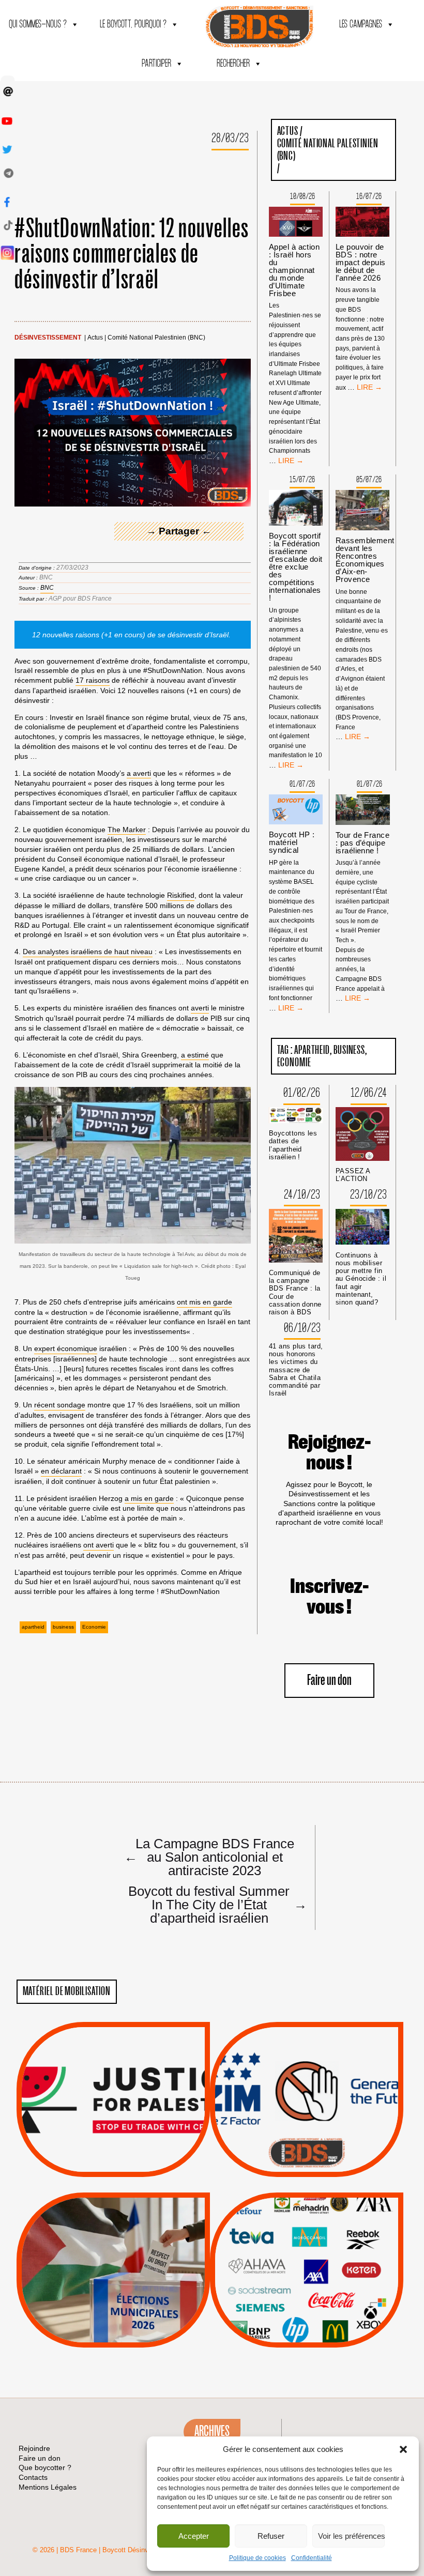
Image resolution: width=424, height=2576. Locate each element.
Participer (156, 64)
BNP (305, 2251)
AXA (282, 2251)
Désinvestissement (48, 338)
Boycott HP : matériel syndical (292, 842)
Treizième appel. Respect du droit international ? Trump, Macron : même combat (306, 2070)
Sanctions (128, 2152)
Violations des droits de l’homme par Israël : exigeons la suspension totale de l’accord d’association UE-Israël (113, 2086)
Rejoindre (34, 2448)
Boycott (288, 2225)
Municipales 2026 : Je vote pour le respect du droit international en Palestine (113, 2241)
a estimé (195, 1055)
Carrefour (295, 2264)
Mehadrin (291, 2304)
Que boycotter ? (307, 2208)
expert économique (66, 1348)
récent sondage (60, 1405)
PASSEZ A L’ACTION (353, 1175)
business (63, 1627)
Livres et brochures (305, 2290)
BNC (47, 588)
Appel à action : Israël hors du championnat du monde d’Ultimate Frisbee (294, 270)
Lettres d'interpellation (306, 2155)
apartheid (33, 1627)
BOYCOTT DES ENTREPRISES (306, 2127)
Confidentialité (312, 2558)
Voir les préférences (351, 2536)
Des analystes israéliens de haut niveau (88, 952)
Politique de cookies (258, 2558)
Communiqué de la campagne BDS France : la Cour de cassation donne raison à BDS (295, 1292)
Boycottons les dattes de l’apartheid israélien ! (293, 1145)
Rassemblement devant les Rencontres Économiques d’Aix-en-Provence (365, 560)
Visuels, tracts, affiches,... (306, 2331)
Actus (95, 338)
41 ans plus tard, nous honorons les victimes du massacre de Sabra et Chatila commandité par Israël (296, 1370)
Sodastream (305, 2317)
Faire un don (329, 1681)
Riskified (181, 895)
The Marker (127, 830)
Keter (305, 2277)
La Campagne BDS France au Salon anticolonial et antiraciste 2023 (209, 1857)
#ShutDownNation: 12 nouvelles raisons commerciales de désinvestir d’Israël (132, 255)
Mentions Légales (48, 2487)
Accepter (194, 2536)
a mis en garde (149, 1498)
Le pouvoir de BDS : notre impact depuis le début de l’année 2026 (361, 262)
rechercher (233, 64)
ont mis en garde (205, 1302)
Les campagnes (361, 25)
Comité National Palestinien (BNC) (156, 338)
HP (324, 2264)
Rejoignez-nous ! (329, 1453)
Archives (212, 2431)
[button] (403, 2449)
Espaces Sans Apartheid (113, 2298)
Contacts (33, 2477)
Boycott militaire (307, 2142)
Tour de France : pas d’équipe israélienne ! (362, 843)
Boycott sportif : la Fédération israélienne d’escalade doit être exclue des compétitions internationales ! (296, 567)
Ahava (321, 2238)
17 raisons (93, 680)
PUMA (323, 2304)
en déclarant (61, 1471)
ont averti (99, 1545)
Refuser (271, 2536)
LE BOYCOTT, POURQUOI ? (133, 25)
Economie (94, 1627)
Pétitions (128, 2165)
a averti (139, 773)
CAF (328, 2251)
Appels (92, 2152)
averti (200, 1008)
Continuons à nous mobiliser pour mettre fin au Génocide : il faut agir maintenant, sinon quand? (361, 1279)
